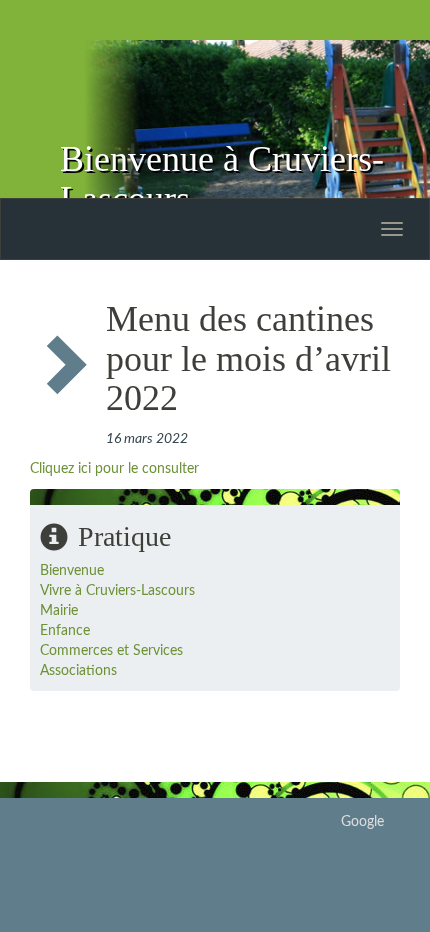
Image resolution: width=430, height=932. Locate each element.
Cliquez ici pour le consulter (114, 469)
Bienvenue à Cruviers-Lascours (222, 179)
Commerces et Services (111, 651)
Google (362, 822)
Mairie (59, 611)
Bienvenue (72, 571)
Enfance (65, 631)
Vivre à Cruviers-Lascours (117, 591)
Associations (78, 671)
